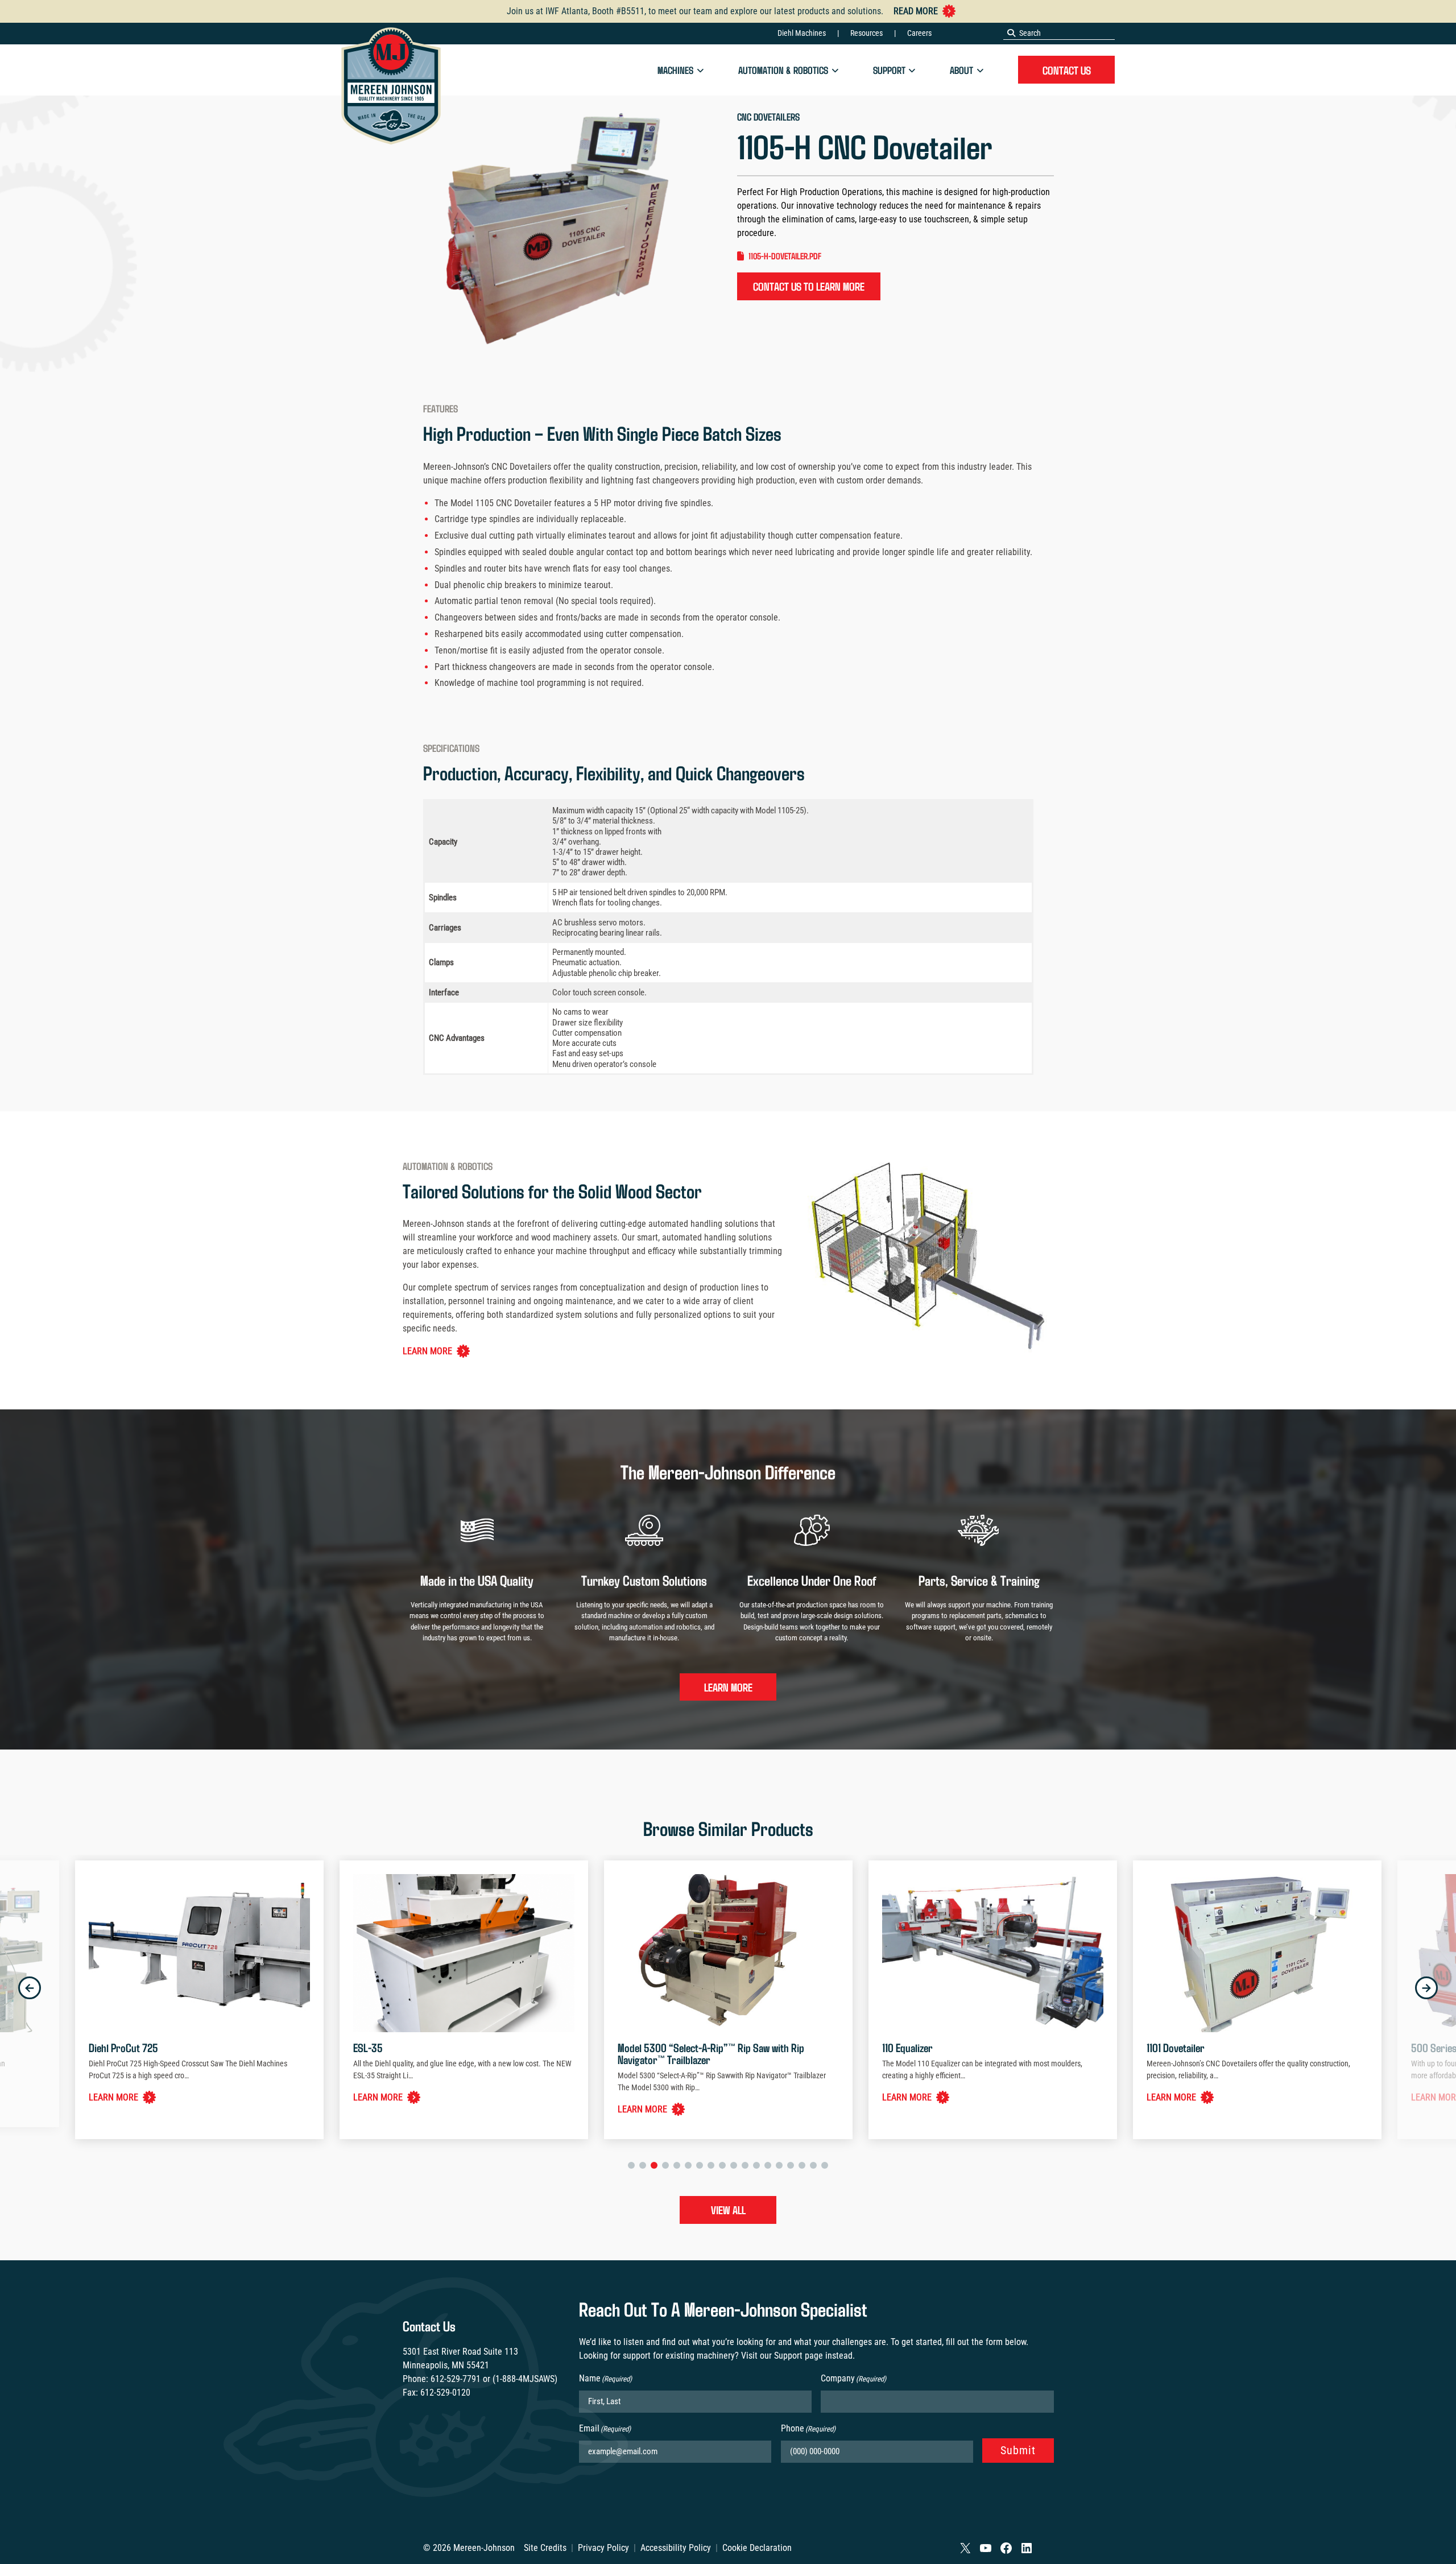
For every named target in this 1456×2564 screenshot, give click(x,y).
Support (889, 70)
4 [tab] (665, 2165)
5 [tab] (677, 2165)
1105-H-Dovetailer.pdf (785, 256)
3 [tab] (654, 2165)
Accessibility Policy (676, 2548)
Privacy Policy (603, 2548)
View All (728, 2210)
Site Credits (545, 2548)
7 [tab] (700, 2165)
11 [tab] (745, 2165)
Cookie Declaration (757, 2548)
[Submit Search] (1011, 33)
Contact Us (1067, 70)
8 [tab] (711, 2165)
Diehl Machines (802, 33)
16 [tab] (802, 2165)
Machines (675, 70)
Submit (1018, 2450)
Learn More (427, 1351)
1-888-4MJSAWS (525, 2379)
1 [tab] (631, 2165)
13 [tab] (768, 2165)
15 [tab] (791, 2165)
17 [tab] (813, 2165)
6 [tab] (688, 2165)
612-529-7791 (456, 2379)
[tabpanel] (731, 2000)
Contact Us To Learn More (809, 286)
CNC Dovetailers (768, 117)
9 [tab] (722, 2165)
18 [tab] (825, 2165)
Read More (916, 11)
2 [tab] (643, 2165)
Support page (799, 2356)
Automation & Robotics (783, 70)
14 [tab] (779, 2165)
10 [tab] (734, 2165)
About (961, 70)
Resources (866, 33)
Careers (919, 33)
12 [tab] (756, 2165)
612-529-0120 (445, 2393)
